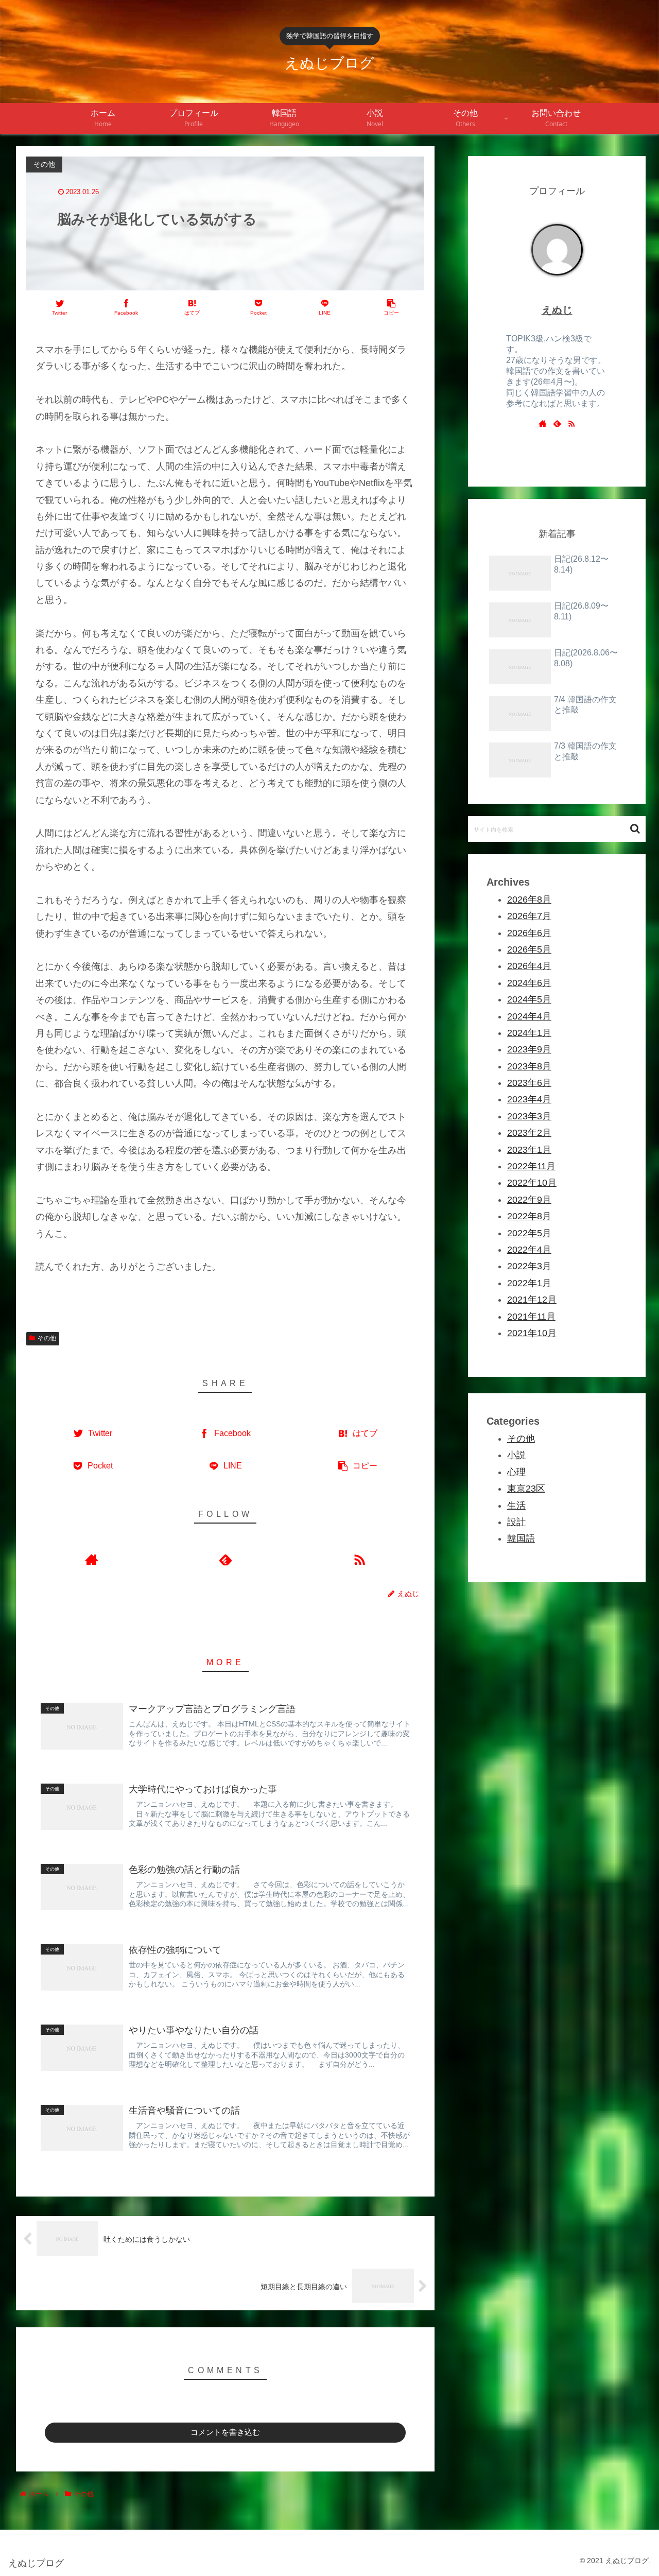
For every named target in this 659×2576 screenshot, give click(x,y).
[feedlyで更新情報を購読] (226, 1559)
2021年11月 (531, 1317)
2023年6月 (529, 1083)
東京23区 (526, 1489)
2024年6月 (529, 983)
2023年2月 (529, 1133)
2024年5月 (529, 1000)
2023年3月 (529, 1116)
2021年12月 (532, 1300)
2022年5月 (529, 1233)
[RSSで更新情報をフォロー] (359, 1559)
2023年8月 (529, 1066)
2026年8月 (529, 900)
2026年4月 (529, 966)
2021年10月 (532, 1333)
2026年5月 (529, 949)
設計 (516, 1523)
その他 (47, 1338)
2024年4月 (529, 1016)
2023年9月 (529, 1050)
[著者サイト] (91, 1559)
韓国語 (521, 1539)
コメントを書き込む (225, 2432)
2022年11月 (531, 1166)
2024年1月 (529, 1033)
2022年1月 (529, 1283)
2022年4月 (529, 1250)
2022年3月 (529, 1267)
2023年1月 (529, 1150)
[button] (635, 829)
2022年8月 (529, 1217)
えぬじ (557, 310)
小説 (516, 1456)
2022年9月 (529, 1200)
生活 (516, 1506)
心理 (516, 1472)
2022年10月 (532, 1183)
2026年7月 (529, 917)
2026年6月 (529, 933)
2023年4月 (529, 1100)
